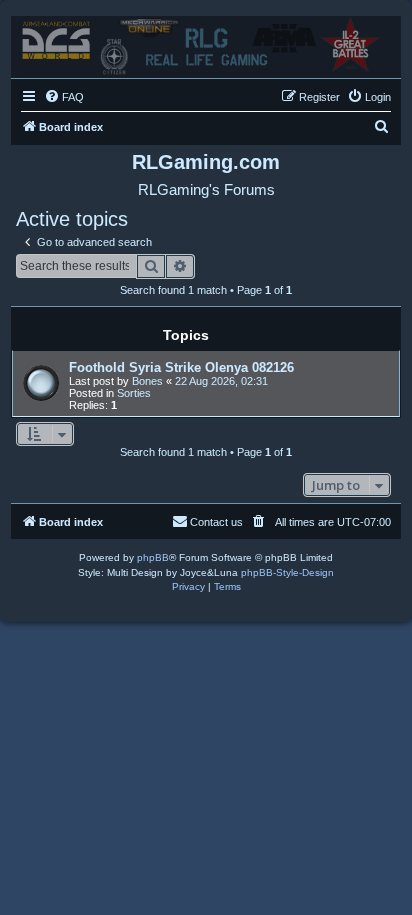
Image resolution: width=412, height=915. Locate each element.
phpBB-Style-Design (287, 572)
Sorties (134, 393)
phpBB (153, 557)
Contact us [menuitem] (216, 522)
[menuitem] (64, 97)
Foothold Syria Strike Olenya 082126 (181, 367)
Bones (147, 381)
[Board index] (206, 42)
